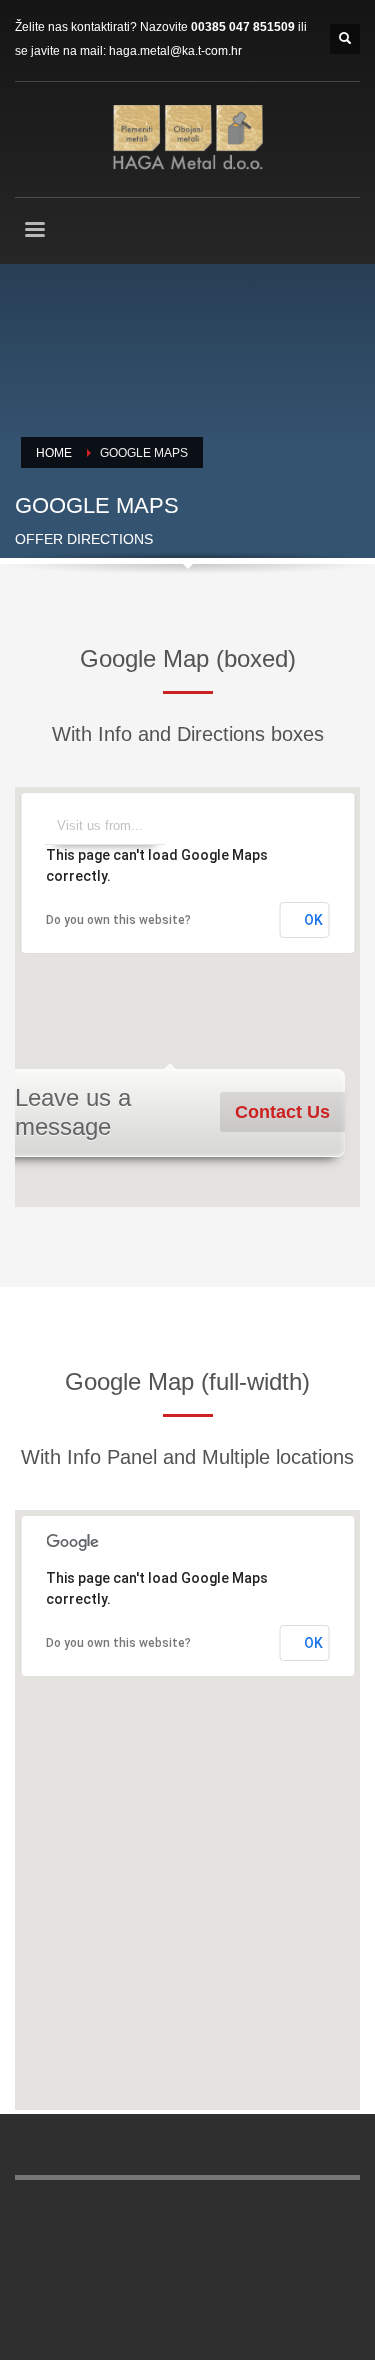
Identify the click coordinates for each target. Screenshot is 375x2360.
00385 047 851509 (243, 27)
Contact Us (282, 1112)
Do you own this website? (118, 920)
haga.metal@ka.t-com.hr (175, 51)
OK (313, 920)
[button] (188, 985)
